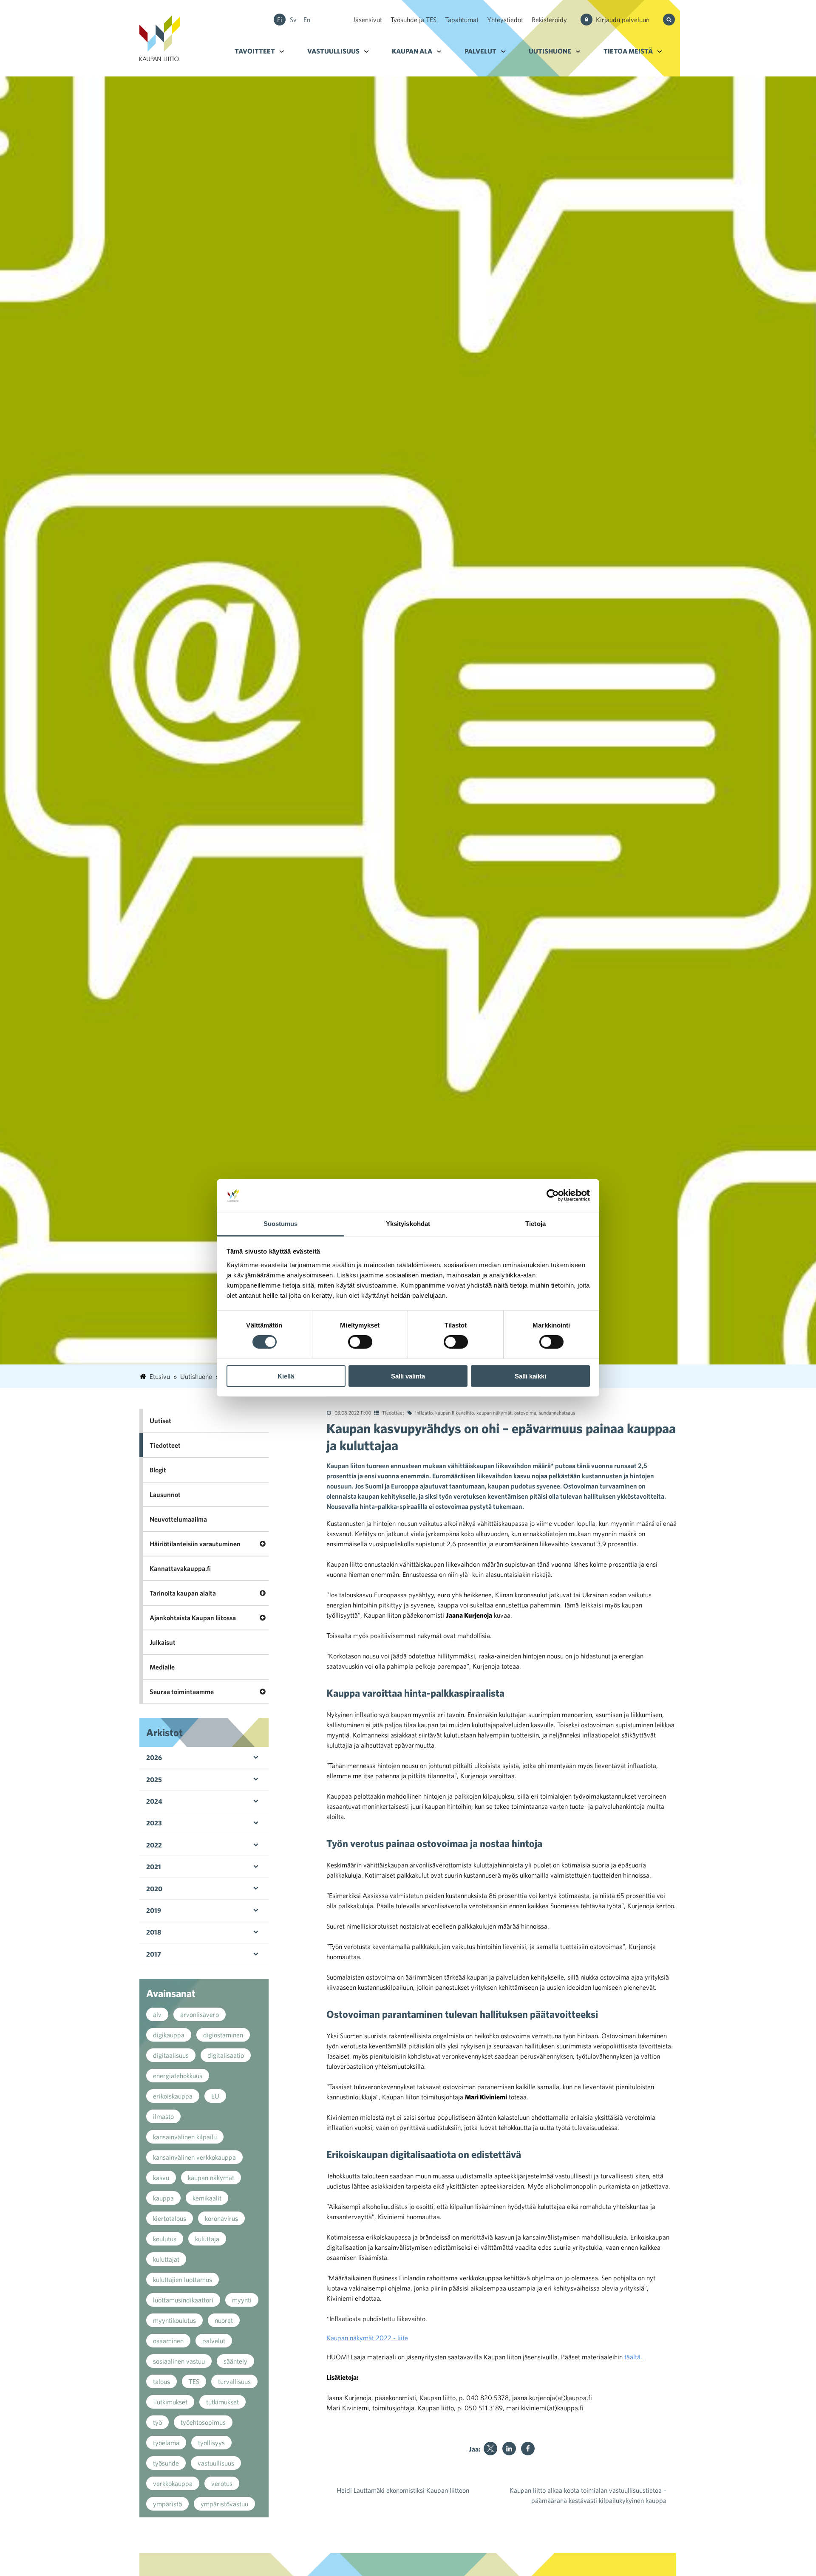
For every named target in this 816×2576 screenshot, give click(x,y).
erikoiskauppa (173, 2096)
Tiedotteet (393, 1412)
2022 (154, 1845)
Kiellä (286, 1376)
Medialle (162, 1667)
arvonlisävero (200, 2014)
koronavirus (221, 2218)
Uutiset (160, 1421)
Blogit (158, 1470)
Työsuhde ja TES (414, 20)
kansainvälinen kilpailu (185, 2137)
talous (161, 2381)
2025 (154, 1779)
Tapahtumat (462, 20)
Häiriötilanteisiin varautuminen (195, 1544)
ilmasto (163, 2116)
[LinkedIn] (509, 2449)
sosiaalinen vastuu (179, 2361)
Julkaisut (163, 1642)
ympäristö (167, 2504)
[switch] (360, 1342)
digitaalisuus (171, 2055)
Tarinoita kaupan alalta (183, 1593)
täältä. (633, 2357)
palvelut (214, 2341)
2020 (154, 1889)
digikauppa (169, 2035)
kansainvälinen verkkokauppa (194, 2157)
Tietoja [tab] (535, 1224)
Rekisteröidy (549, 20)
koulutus (165, 2239)
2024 (154, 1801)
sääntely (235, 2361)
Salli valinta (408, 1376)
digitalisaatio (226, 2055)
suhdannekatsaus (557, 1412)
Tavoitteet (255, 51)
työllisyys (211, 2443)
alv (157, 2014)
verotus (222, 2483)
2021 (154, 1867)
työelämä (166, 2443)
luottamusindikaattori (183, 2300)
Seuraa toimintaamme (182, 1692)
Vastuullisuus (333, 51)
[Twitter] (490, 2449)
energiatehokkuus (178, 2076)
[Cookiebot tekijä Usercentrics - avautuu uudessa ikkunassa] (553, 1195)
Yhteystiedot (505, 20)
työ (157, 2422)
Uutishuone (550, 51)
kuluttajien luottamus (183, 2279)
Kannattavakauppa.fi (180, 1568)
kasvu (161, 2178)
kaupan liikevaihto (455, 1412)
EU (215, 2096)
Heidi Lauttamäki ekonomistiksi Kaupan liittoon (403, 2490)
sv (293, 20)
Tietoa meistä (628, 51)
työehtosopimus (203, 2422)
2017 (154, 1954)
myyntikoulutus (174, 2320)
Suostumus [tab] (281, 1224)
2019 (154, 1910)
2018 (154, 1932)
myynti (242, 2300)
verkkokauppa (173, 2483)
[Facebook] (528, 2449)
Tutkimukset (170, 2402)
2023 (154, 1823)
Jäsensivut (367, 20)
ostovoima (525, 1412)
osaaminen (168, 2341)
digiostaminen (223, 2035)
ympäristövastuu (224, 2504)
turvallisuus (234, 2381)
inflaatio (424, 1412)
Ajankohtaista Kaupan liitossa (193, 1618)
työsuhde (166, 2463)
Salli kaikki (530, 1376)
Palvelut (480, 51)
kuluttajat (166, 2259)
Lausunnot (165, 1494)
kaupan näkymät (494, 1412)
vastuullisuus (216, 2463)
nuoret (224, 2320)
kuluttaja (207, 2239)
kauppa (163, 2198)
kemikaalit (207, 2198)
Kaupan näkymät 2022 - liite (367, 2338)
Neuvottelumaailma (178, 1519)
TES (194, 2381)
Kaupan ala (412, 51)
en (307, 20)
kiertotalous (170, 2218)
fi (280, 20)
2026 (154, 1757)
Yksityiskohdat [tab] (408, 1224)
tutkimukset (222, 2402)
